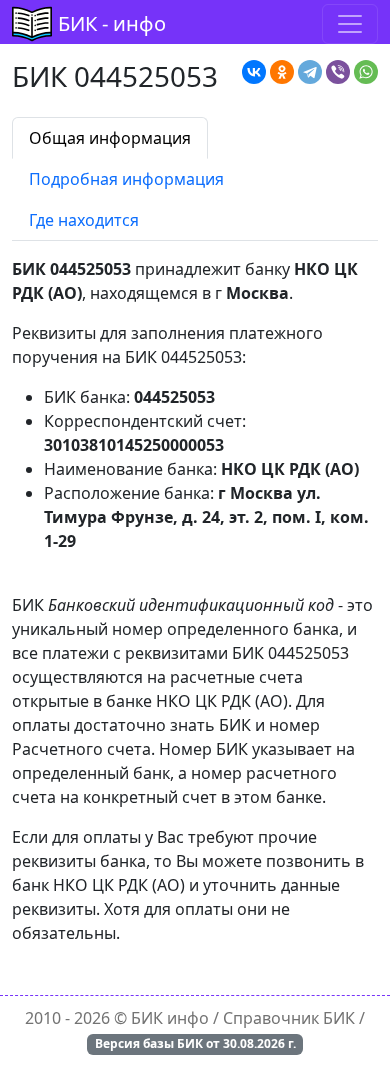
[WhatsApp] (366, 72)
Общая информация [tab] (110, 138)
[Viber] (338, 72)
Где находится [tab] (84, 220)
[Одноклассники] (282, 72)
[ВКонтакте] (254, 72)
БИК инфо (170, 1018)
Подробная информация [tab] (126, 179)
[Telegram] (310, 72)
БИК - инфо (112, 23)
